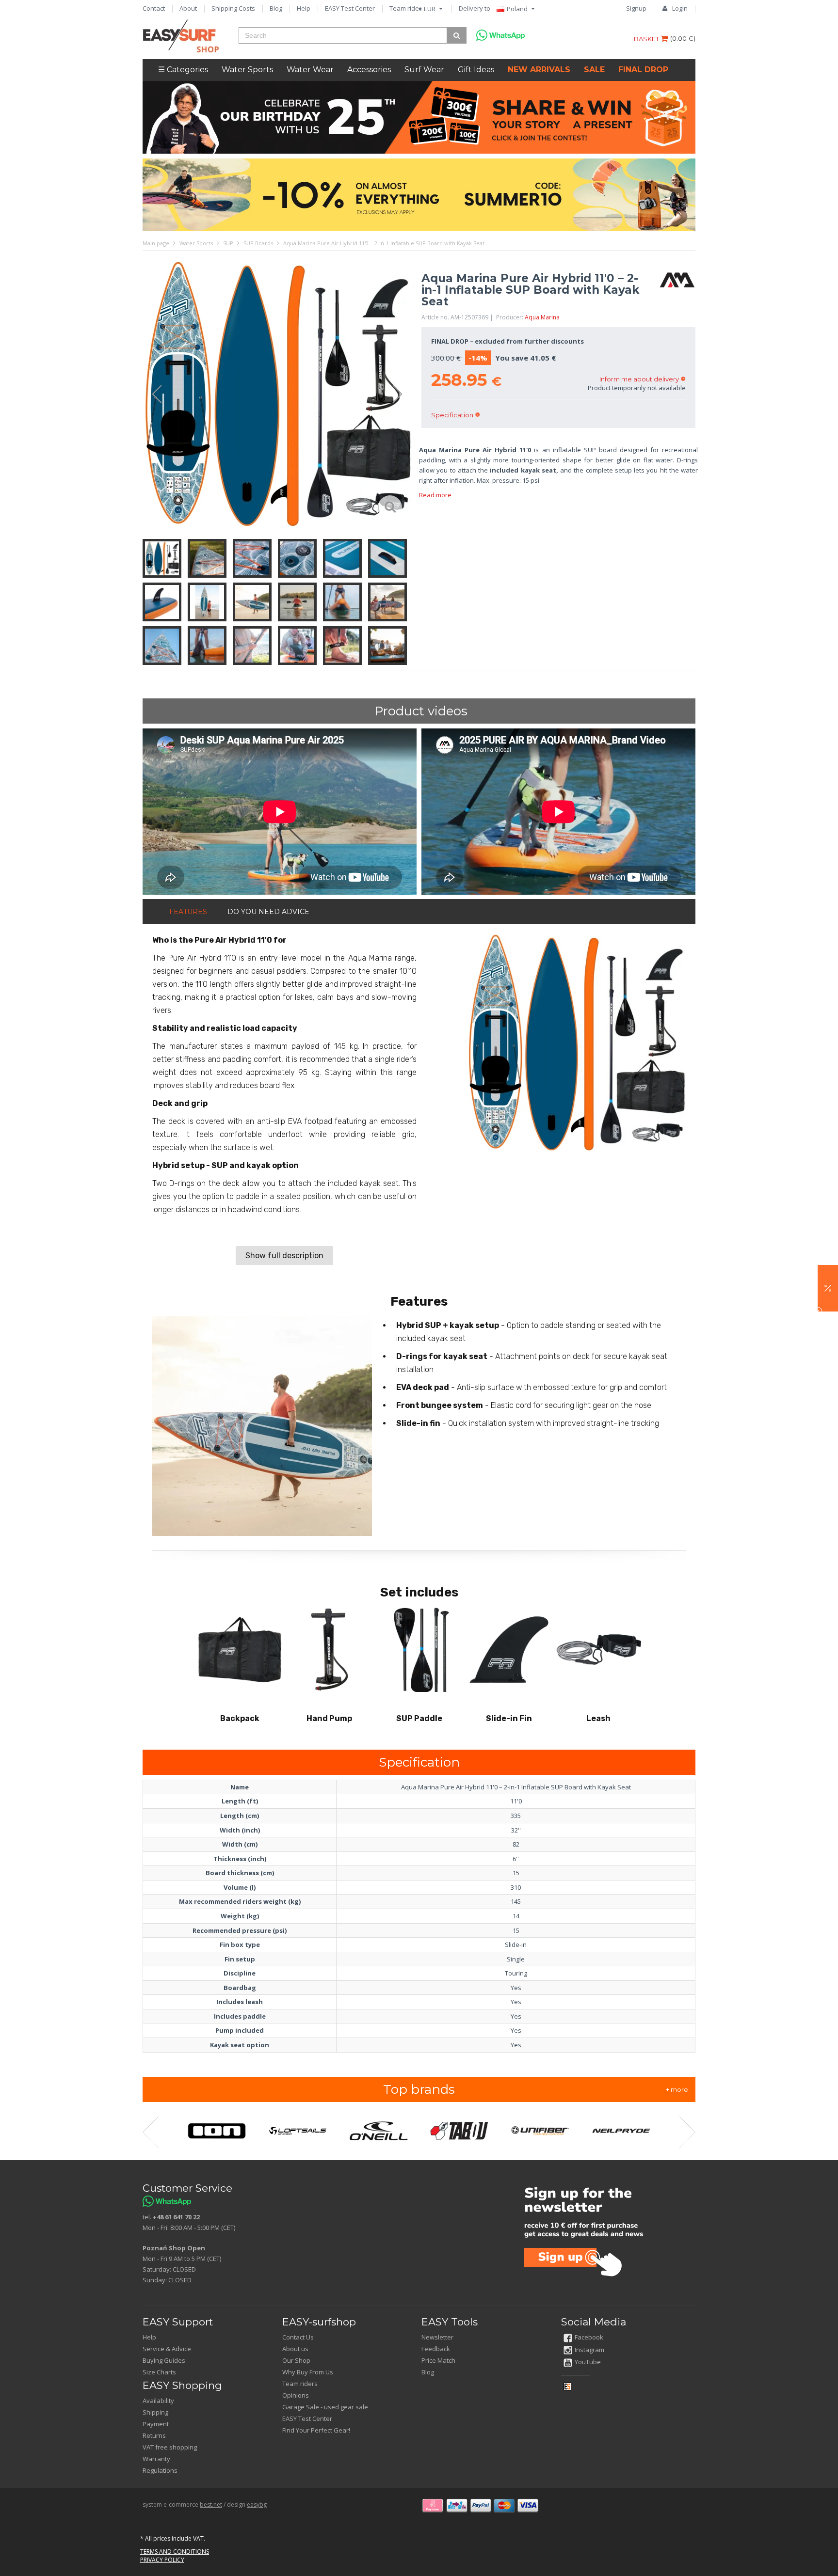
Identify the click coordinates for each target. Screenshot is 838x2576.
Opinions (296, 2395)
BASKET (647, 39)
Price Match (438, 2360)
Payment (156, 2424)
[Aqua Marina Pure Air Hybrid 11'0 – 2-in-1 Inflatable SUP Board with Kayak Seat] (277, 395)
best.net (211, 2505)
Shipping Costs (233, 8)
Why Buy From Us (308, 2372)
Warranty (156, 2459)
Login (680, 8)
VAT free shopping (170, 2447)
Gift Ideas (476, 70)
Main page (156, 243)
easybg (257, 2505)
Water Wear (310, 70)
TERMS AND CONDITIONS (175, 2552)
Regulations (160, 2470)
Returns (154, 2435)
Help (304, 8)
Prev (152, 395)
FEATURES (188, 912)
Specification (452, 415)
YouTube (588, 2362)
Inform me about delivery (639, 379)
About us (295, 2349)
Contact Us (298, 2337)
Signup (636, 8)
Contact (154, 8)
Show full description (284, 1256)
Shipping (155, 2412)
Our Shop (296, 2360)
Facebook (589, 2337)
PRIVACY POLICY (162, 2560)
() (683, 38)
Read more (435, 495)
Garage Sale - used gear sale (325, 2407)
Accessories (369, 70)
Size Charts (159, 2372)
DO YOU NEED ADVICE (268, 912)
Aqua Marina (542, 317)
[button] (828, 1288)
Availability (158, 2401)
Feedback (436, 2349)
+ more (677, 2089)
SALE (594, 70)
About (188, 8)
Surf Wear (424, 70)
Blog (276, 8)
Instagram (589, 2350)
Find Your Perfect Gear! (316, 2430)
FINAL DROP (643, 70)
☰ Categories (183, 70)
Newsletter (437, 2337)
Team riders (407, 8)
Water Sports (247, 70)
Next (402, 395)
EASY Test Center (350, 8)
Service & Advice (167, 2349)
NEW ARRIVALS (539, 70)
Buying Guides (164, 2360)
